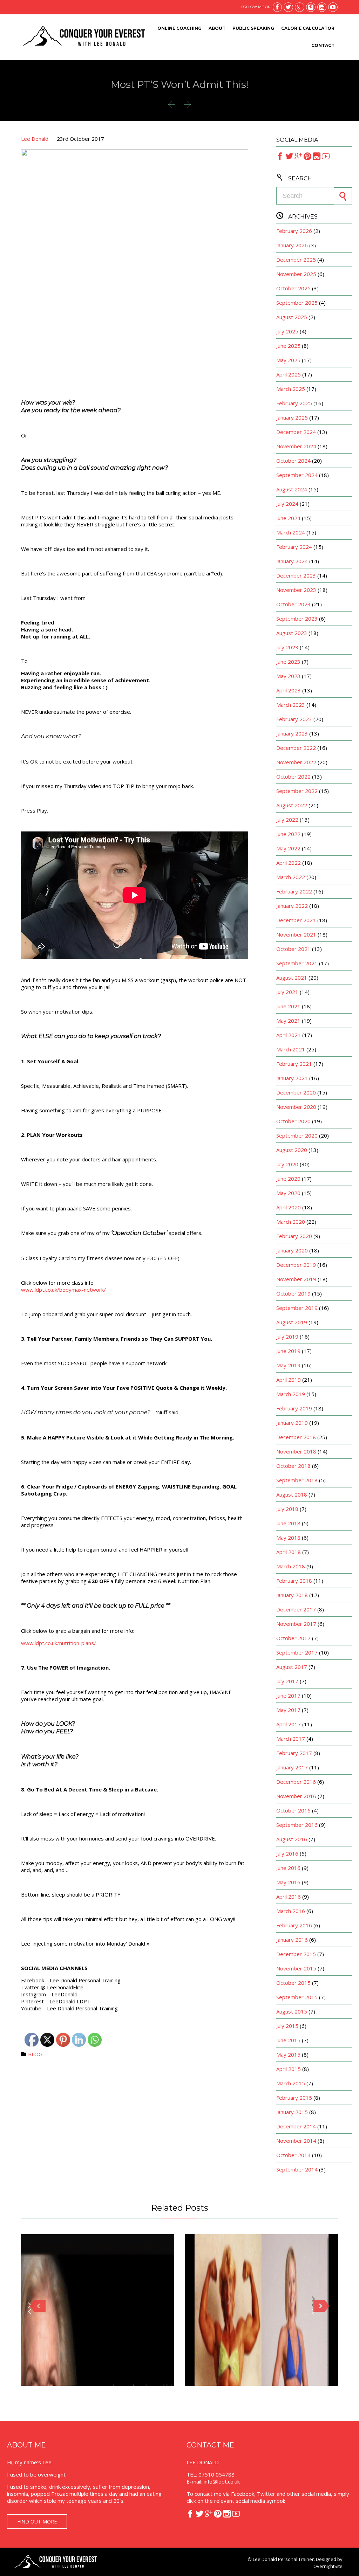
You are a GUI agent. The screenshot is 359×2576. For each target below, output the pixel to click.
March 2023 (291, 705)
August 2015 (292, 2011)
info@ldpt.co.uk (222, 2481)
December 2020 (296, 1092)
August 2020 (292, 1150)
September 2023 (297, 619)
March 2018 (291, 1566)
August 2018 (292, 1494)
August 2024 (292, 489)
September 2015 (297, 1997)
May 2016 (288, 1882)
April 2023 (289, 690)
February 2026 (294, 231)
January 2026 (292, 245)
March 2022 (291, 877)
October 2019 (293, 1293)
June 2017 (288, 1696)
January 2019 (292, 1423)
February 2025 (294, 403)
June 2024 (288, 518)
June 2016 (288, 1868)
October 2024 (293, 461)
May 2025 (288, 360)
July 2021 (287, 992)
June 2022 (288, 834)
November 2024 (296, 446)
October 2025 (293, 288)
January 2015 (292, 2112)
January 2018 (292, 1595)
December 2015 (296, 1954)
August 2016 (292, 1839)
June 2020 (288, 1179)
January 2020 (292, 1250)
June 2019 (288, 1351)
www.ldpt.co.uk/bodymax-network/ (63, 1290)
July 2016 (287, 1853)
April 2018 (289, 1552)
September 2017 (297, 1652)
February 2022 (294, 891)
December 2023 (296, 575)
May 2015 (288, 2054)
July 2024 (287, 504)
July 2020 (287, 1164)
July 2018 (287, 1509)
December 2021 (296, 920)
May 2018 (288, 1538)
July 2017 (287, 1681)
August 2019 (292, 1322)
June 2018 (288, 1523)
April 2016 (289, 1897)
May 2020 (288, 1193)
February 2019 (294, 1408)
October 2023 (293, 604)
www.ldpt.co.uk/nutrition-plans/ (59, 1643)
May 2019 (288, 1365)
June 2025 (288, 346)
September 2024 (297, 475)
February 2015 (294, 2098)
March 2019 (291, 1394)
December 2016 (296, 1782)
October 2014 (293, 2155)
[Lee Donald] (83, 37)
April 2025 (289, 374)
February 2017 (294, 1753)
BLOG (35, 2054)
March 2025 (291, 389)
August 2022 (292, 805)
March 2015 (291, 2083)
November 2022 (296, 762)
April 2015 (289, 2069)
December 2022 (296, 748)
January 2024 (292, 561)
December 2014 (296, 2126)
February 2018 (294, 1581)
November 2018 (296, 1451)
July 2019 (287, 1337)
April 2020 (289, 1207)
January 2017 (292, 1767)
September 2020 (297, 1135)
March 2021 (291, 1049)
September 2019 (297, 1308)
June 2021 (288, 1006)
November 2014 (296, 2141)
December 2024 (296, 432)
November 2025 (296, 274)
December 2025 (296, 260)
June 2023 (288, 662)
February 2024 (294, 547)
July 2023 (287, 647)
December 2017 (296, 1609)
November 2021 (296, 934)
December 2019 (296, 1265)
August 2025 (292, 317)
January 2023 (292, 733)
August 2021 (292, 978)
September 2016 (297, 1825)
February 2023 (294, 719)
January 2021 (292, 1078)
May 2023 (288, 676)
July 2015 (287, 2026)
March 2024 (291, 532)
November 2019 (296, 1279)
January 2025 (292, 417)
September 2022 (297, 791)
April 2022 (289, 863)
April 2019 (289, 1380)
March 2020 (291, 1222)
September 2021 (297, 963)
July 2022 (287, 820)
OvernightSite (328, 2566)
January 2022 (292, 906)
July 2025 (287, 331)
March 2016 (291, 1911)
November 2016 (296, 1796)
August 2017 (292, 1667)
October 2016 (293, 1810)
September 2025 (297, 303)
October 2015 (293, 1983)
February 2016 (294, 1925)
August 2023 (292, 633)
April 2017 (289, 1724)
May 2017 (288, 1710)
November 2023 (296, 590)
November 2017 (296, 1624)
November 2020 (296, 1107)
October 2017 (293, 1638)
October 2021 (293, 949)
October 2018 (293, 1466)
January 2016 (292, 1940)
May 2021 (288, 1021)
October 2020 (293, 1121)
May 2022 (288, 848)
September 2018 (297, 1480)
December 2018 (296, 1437)
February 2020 (294, 1236)
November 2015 (296, 1968)
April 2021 (289, 1035)
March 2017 (291, 1739)
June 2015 (288, 2040)
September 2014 (297, 2169)
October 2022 (293, 776)
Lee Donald (35, 139)
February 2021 (294, 1064)
